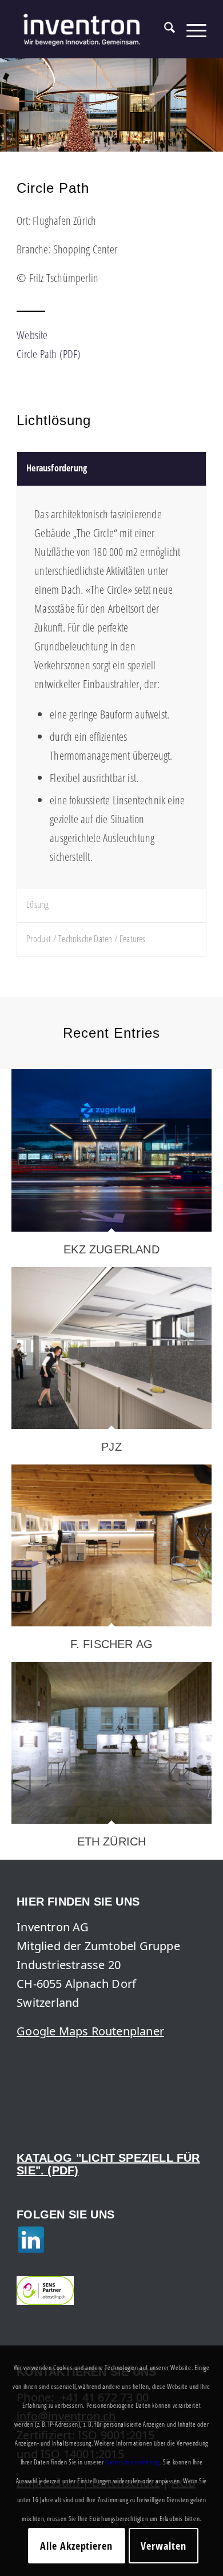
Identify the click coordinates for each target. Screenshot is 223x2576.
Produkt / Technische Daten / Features (86, 939)
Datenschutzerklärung (133, 2462)
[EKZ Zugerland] (111, 1150)
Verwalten (163, 2546)
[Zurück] (10, 94)
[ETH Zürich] (111, 1743)
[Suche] (164, 29)
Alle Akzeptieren (76, 2546)
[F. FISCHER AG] (111, 1545)
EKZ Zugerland (111, 1249)
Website (32, 335)
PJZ (111, 1447)
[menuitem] (164, 29)
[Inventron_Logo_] (92, 29)
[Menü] (191, 29)
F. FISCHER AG (112, 1644)
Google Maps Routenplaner (90, 2031)
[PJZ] (111, 1348)
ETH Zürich (112, 1841)
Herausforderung (57, 468)
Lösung (37, 904)
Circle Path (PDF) (49, 354)
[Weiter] (213, 94)
